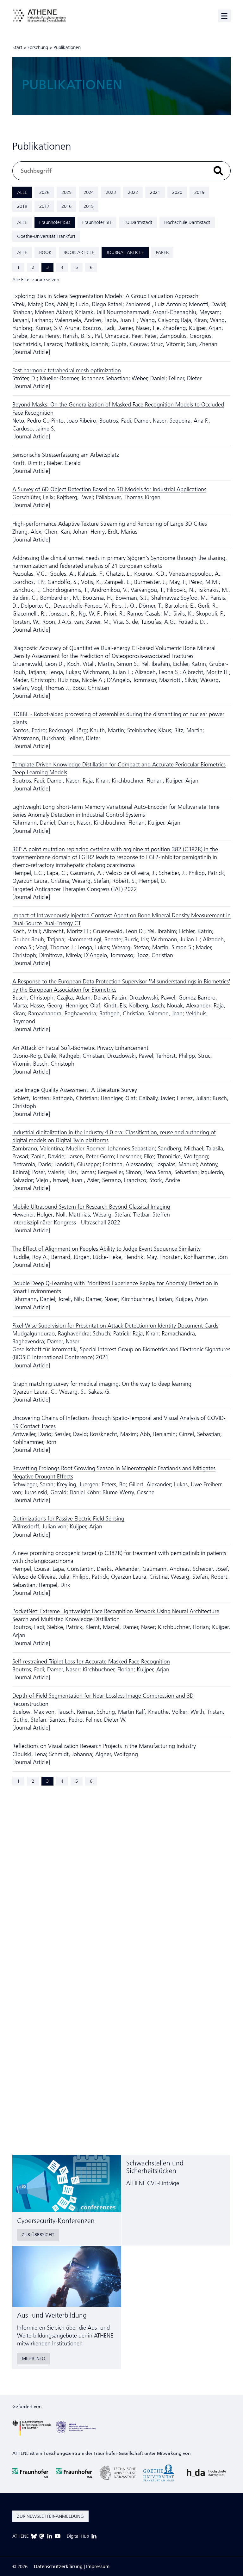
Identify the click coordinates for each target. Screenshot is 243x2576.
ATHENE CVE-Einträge (153, 2183)
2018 (22, 206)
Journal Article (125, 252)
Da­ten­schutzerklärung (58, 2567)
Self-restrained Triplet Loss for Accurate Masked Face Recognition (91, 1662)
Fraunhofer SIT (97, 222)
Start (17, 47)
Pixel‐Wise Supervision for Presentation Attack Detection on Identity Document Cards (115, 1326)
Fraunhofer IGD (55, 222)
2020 (177, 192)
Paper (162, 252)
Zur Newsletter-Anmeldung (50, 2516)
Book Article (79, 252)
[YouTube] (58, 2536)
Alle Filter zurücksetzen (36, 280)
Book (45, 252)
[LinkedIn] (50, 2536)
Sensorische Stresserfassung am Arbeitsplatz (66, 455)
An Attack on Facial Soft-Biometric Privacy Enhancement (80, 1048)
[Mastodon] (42, 2536)
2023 (111, 192)
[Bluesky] (34, 2536)
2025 (66, 192)
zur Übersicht (38, 2235)
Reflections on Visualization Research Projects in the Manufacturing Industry (104, 1746)
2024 (89, 192)
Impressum (98, 2567)
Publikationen (67, 47)
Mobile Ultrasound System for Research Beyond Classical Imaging (91, 1207)
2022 (133, 192)
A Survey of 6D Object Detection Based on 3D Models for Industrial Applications (109, 489)
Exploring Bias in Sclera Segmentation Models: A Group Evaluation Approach (105, 296)
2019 (199, 192)
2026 (44, 192)
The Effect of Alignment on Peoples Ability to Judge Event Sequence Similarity (106, 1249)
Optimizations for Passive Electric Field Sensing (68, 1519)
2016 (66, 206)
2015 (89, 206)
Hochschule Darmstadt (187, 222)
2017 (44, 206)
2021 (155, 192)
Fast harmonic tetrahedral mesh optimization (67, 370)
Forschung (38, 47)
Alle (22, 192)
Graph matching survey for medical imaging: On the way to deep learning (102, 1384)
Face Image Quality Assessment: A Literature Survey (75, 1090)
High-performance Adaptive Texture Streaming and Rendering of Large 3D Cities (110, 524)
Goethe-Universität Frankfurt (46, 236)
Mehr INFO (34, 2358)
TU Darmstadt (138, 222)
